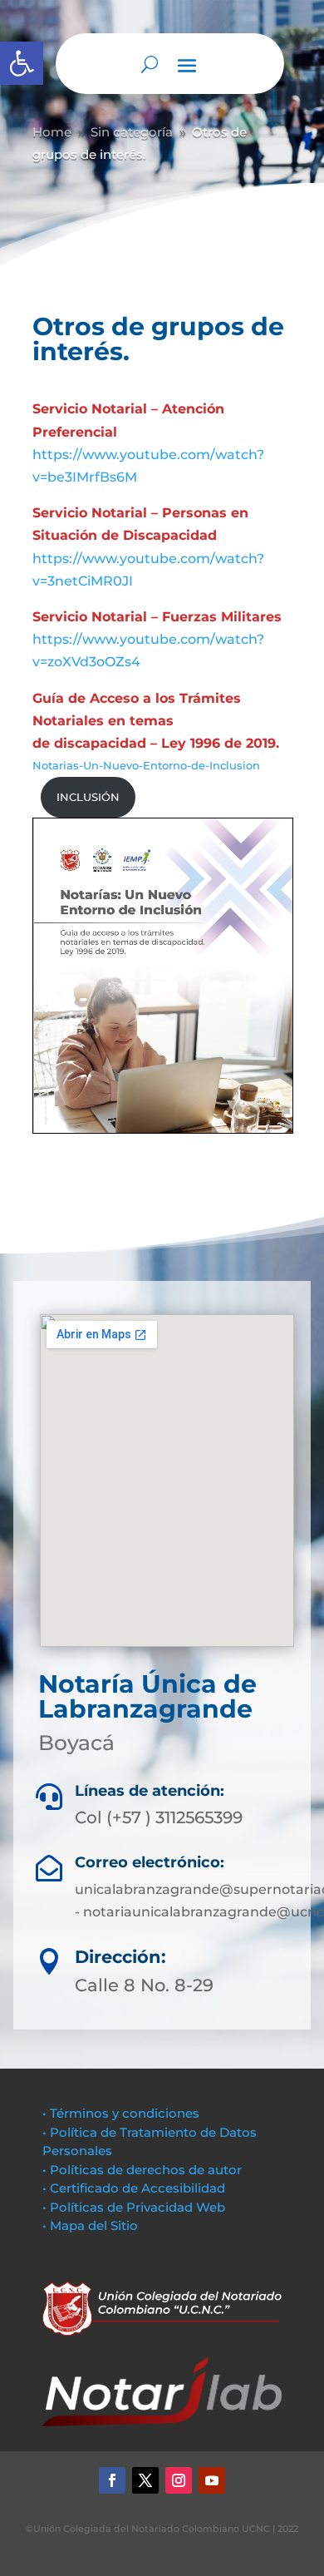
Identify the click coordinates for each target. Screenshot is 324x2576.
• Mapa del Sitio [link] (92, 2225)
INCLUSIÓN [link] (88, 797)
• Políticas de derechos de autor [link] (142, 2170)
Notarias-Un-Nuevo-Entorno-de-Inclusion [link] (146, 766)
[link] (22, 63)
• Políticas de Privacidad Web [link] (134, 2207)
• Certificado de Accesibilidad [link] (134, 2188)
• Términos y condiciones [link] (121, 2113)
